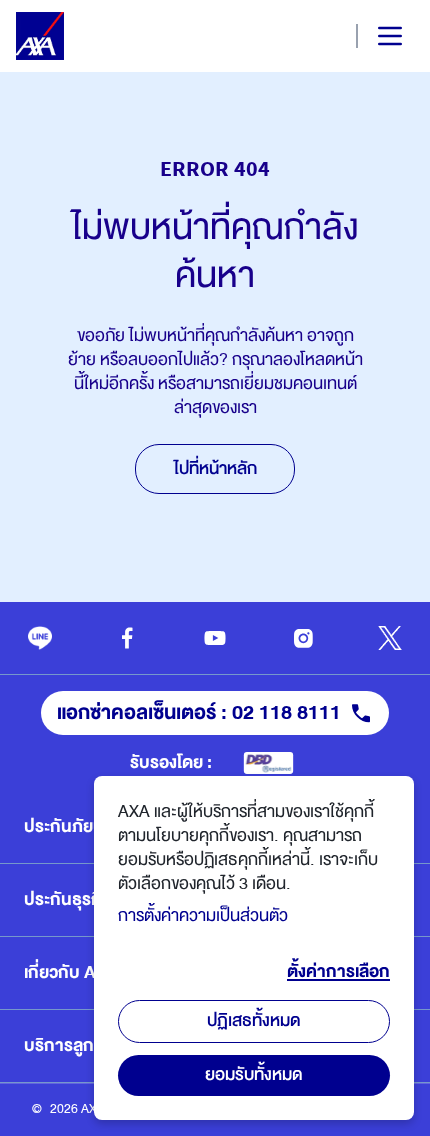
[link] (40, 638)
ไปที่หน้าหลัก (215, 469)
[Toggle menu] (373, 36)
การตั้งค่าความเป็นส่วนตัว (203, 915)
